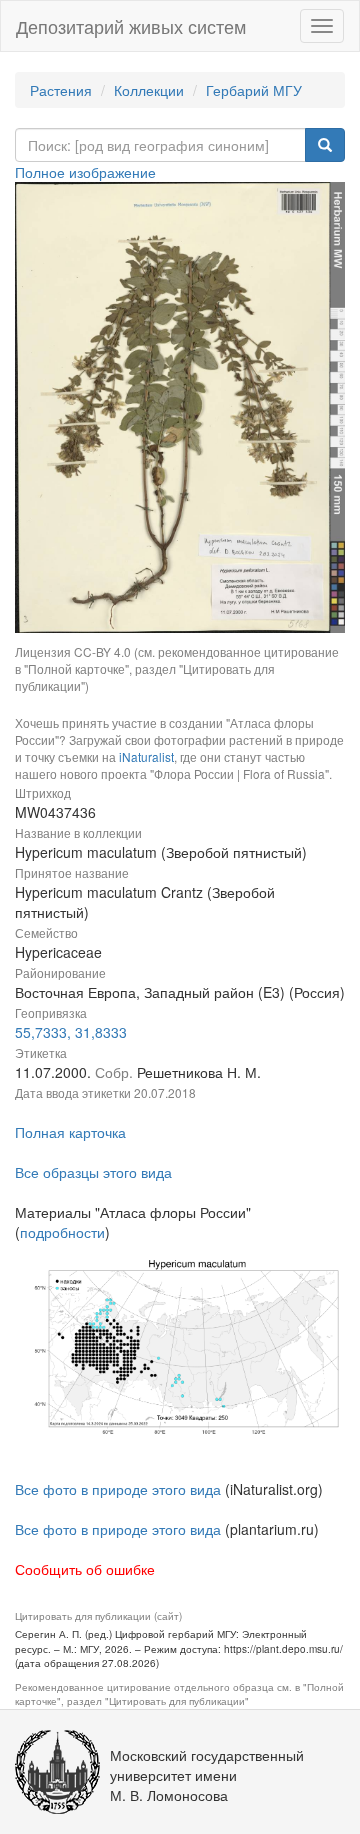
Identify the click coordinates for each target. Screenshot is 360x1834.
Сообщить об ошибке (85, 1569)
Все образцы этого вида (93, 1172)
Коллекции (149, 90)
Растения (61, 90)
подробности (62, 1232)
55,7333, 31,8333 (71, 1032)
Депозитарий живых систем (131, 26)
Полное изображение (85, 172)
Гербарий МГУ (254, 90)
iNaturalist (146, 756)
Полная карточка (70, 1132)
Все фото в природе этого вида (118, 1489)
